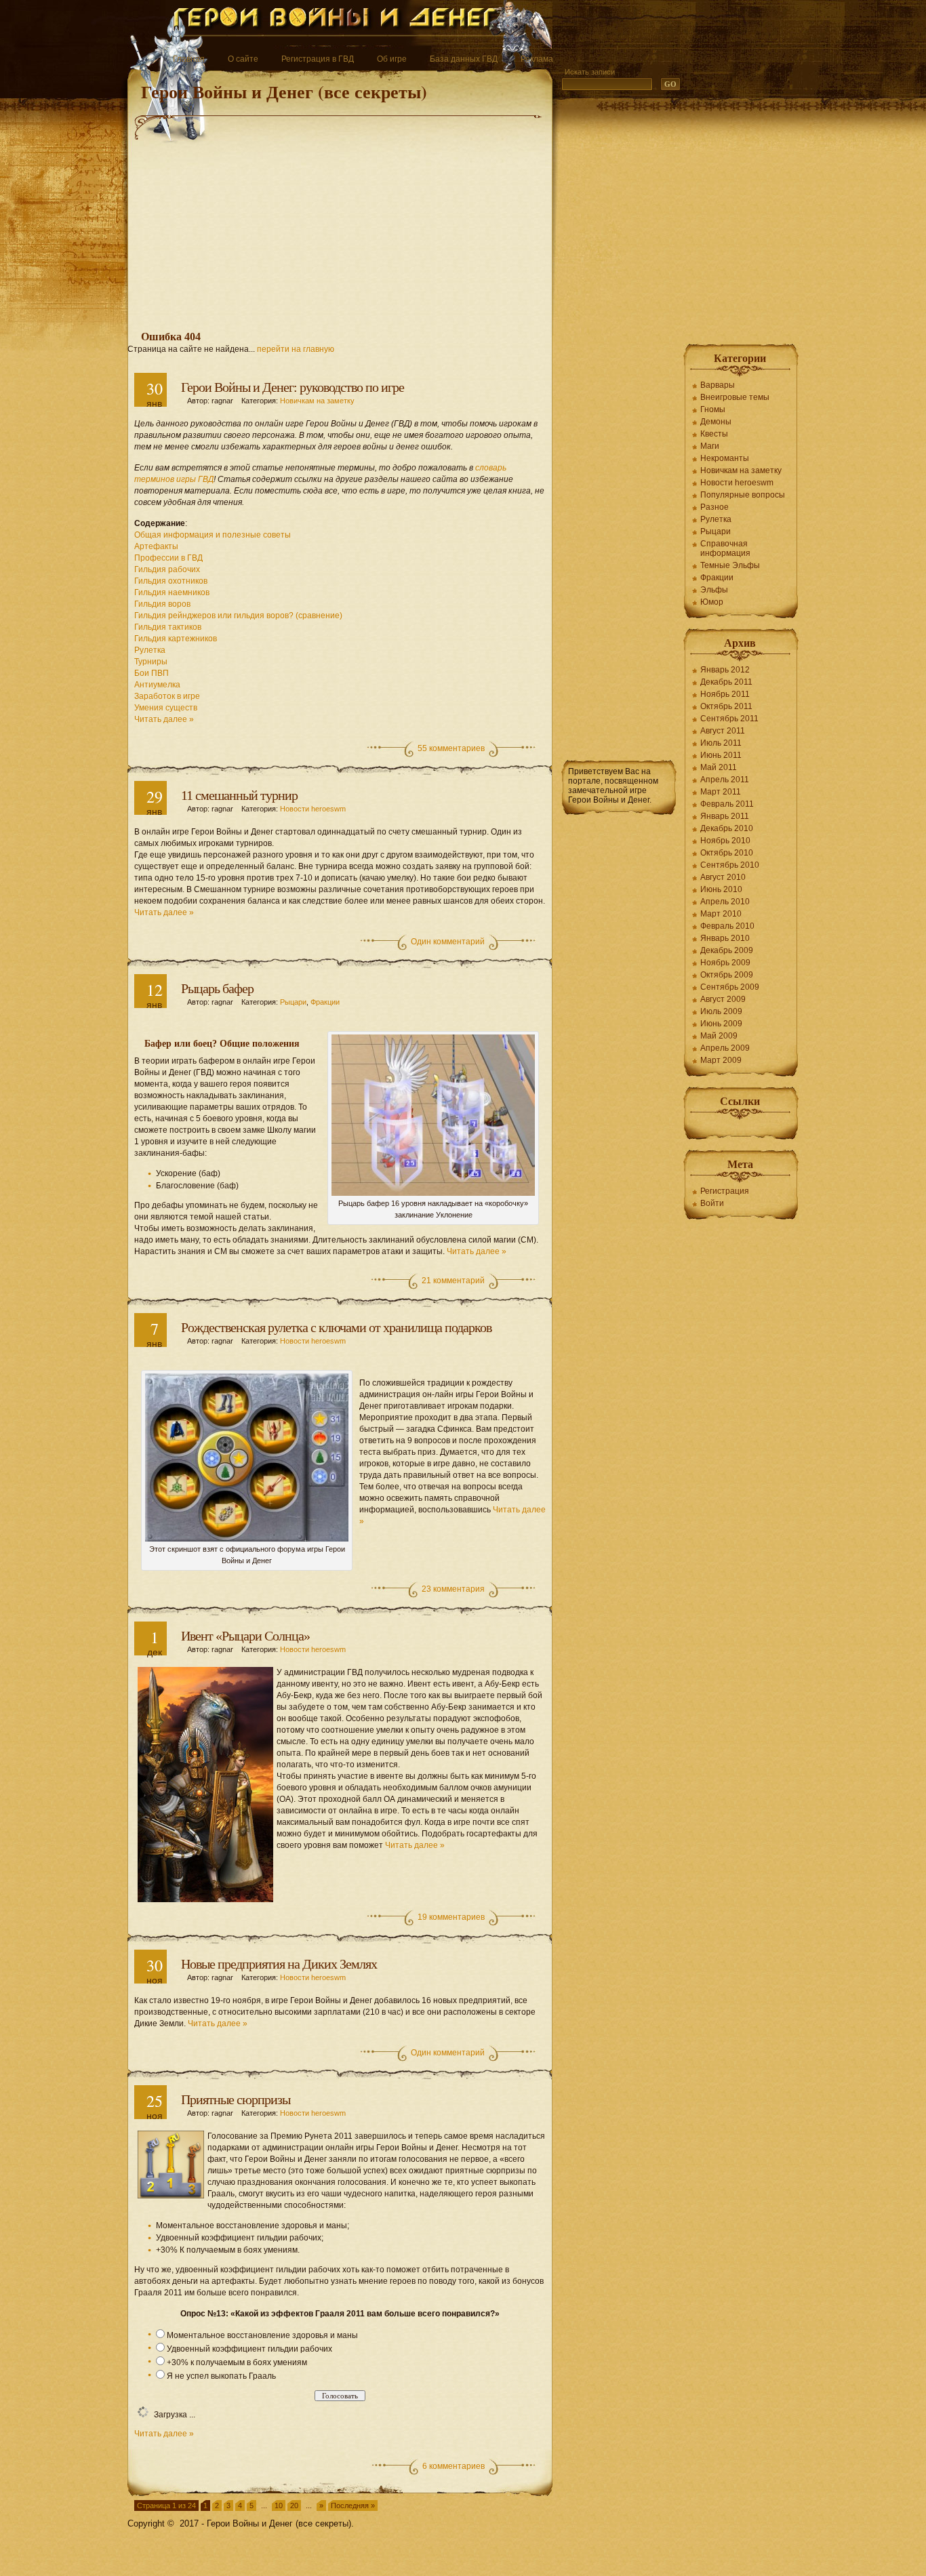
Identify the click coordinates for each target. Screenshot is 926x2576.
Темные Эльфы (730, 565)
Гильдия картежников (176, 639)
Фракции (325, 1002)
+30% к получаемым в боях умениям (237, 2362)
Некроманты (725, 458)
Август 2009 (723, 999)
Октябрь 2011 (726, 706)
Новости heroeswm (313, 809)
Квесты (714, 434)
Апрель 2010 (725, 902)
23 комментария (453, 1589)
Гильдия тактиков (168, 627)
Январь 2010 (725, 938)
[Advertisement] (340, 220)
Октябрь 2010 (727, 853)
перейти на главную (296, 349)
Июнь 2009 (721, 1024)
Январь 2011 (725, 816)
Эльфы (714, 590)
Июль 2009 (721, 1011)
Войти (712, 1203)
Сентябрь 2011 (729, 719)
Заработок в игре (167, 696)
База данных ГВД (464, 59)
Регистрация (725, 1191)
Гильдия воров (162, 604)
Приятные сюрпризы (236, 2099)
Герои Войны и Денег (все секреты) (284, 92)
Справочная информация (725, 548)
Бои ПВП (152, 673)
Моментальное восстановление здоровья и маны (262, 2335)
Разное (714, 507)
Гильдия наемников (172, 592)
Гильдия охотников (171, 581)
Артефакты (156, 546)
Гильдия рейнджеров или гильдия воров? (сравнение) (238, 616)
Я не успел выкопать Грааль (221, 2376)
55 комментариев (451, 748)
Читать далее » (164, 719)
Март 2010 (721, 914)
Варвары (718, 385)
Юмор (712, 602)
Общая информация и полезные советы (213, 535)
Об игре (392, 59)
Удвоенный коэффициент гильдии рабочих (249, 2349)
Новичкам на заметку (317, 401)
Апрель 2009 (725, 1048)
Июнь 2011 (721, 755)
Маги (710, 446)
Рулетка (150, 650)
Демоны (716, 422)
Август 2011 (723, 731)
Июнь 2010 (721, 889)
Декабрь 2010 (727, 828)
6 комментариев (454, 2466)
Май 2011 (719, 767)
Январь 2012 (725, 670)
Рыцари (293, 1002)
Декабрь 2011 (726, 682)
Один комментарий (448, 942)
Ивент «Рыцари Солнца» (245, 1636)
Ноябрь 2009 (725, 963)
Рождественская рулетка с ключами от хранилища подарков (336, 1327)
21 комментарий (453, 1281)
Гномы (713, 409)
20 (294, 2505)
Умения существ (166, 708)
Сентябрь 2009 (730, 987)
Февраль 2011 (727, 804)
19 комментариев (451, 1917)
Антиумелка (157, 685)
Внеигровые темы (735, 397)
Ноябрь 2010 (725, 841)
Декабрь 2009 (727, 950)
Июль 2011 (721, 743)
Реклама (537, 59)
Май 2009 (719, 1036)
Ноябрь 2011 (725, 694)
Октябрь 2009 (727, 975)
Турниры (151, 662)
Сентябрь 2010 (730, 865)
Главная (189, 59)
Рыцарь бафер (217, 988)
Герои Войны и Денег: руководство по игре (293, 387)
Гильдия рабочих (167, 569)
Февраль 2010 (727, 926)
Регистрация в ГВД (318, 59)
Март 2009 (721, 1060)
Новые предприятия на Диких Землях (279, 1964)
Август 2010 (723, 877)
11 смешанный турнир (239, 795)
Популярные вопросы (743, 495)
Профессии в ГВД (168, 558)
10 (279, 2505)
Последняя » (353, 2505)
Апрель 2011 (725, 780)
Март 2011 (721, 792)
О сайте (243, 59)
